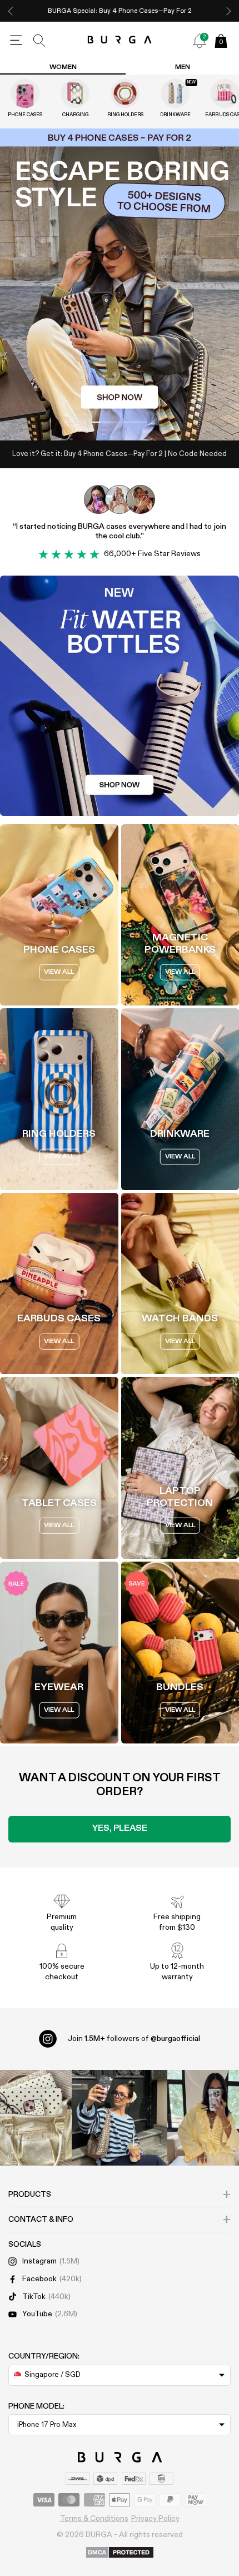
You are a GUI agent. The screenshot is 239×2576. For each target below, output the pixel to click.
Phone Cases (25, 115)
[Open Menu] (16, 41)
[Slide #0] (105, 422)
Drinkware (175, 115)
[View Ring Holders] (125, 93)
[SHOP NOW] (120, 284)
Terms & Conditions (94, 2519)
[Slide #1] (134, 422)
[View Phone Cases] (25, 93)
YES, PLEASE (120, 1829)
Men (183, 67)
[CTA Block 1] (120, 696)
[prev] (11, 11)
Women (63, 67)
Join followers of (134, 2039)
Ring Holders (125, 115)
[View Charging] (75, 93)
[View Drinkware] (175, 93)
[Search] (39, 41)
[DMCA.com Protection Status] (120, 2553)
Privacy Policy (155, 2519)
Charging (75, 115)
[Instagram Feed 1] (120, 2118)
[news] (200, 41)
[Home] (120, 40)
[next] (228, 11)
